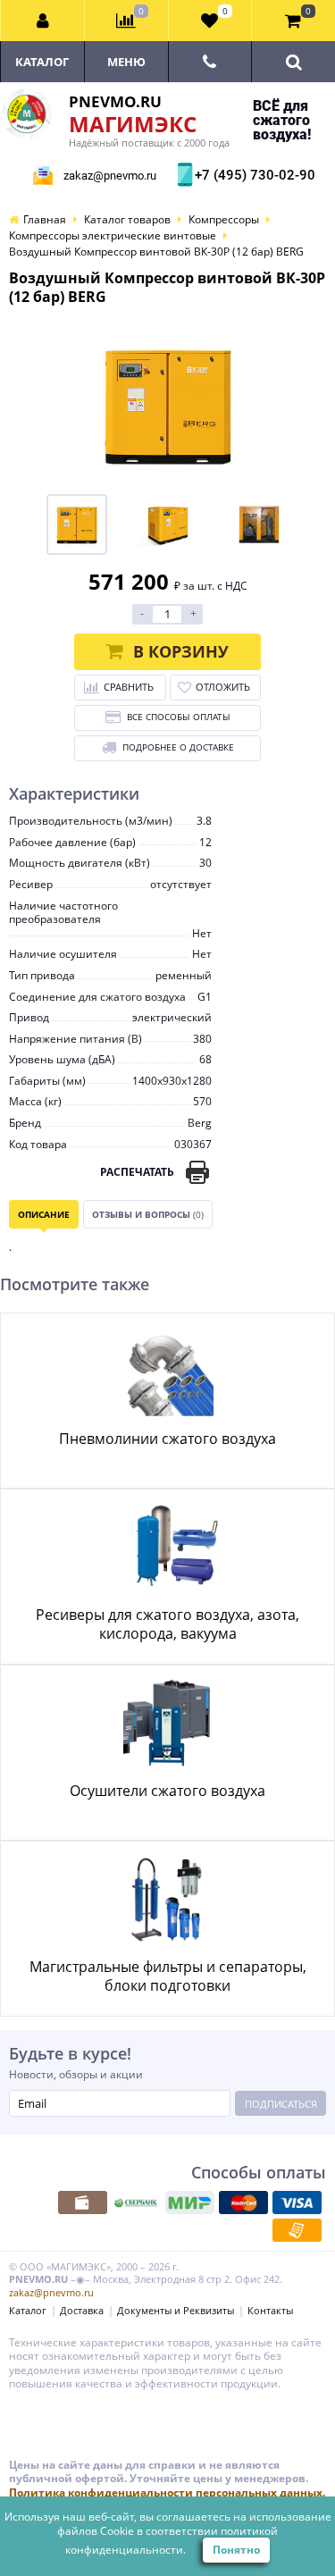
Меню (126, 62)
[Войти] (43, 21)
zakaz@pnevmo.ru (110, 176)
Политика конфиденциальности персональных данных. (167, 2492)
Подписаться (281, 2104)
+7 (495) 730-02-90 (253, 175)
